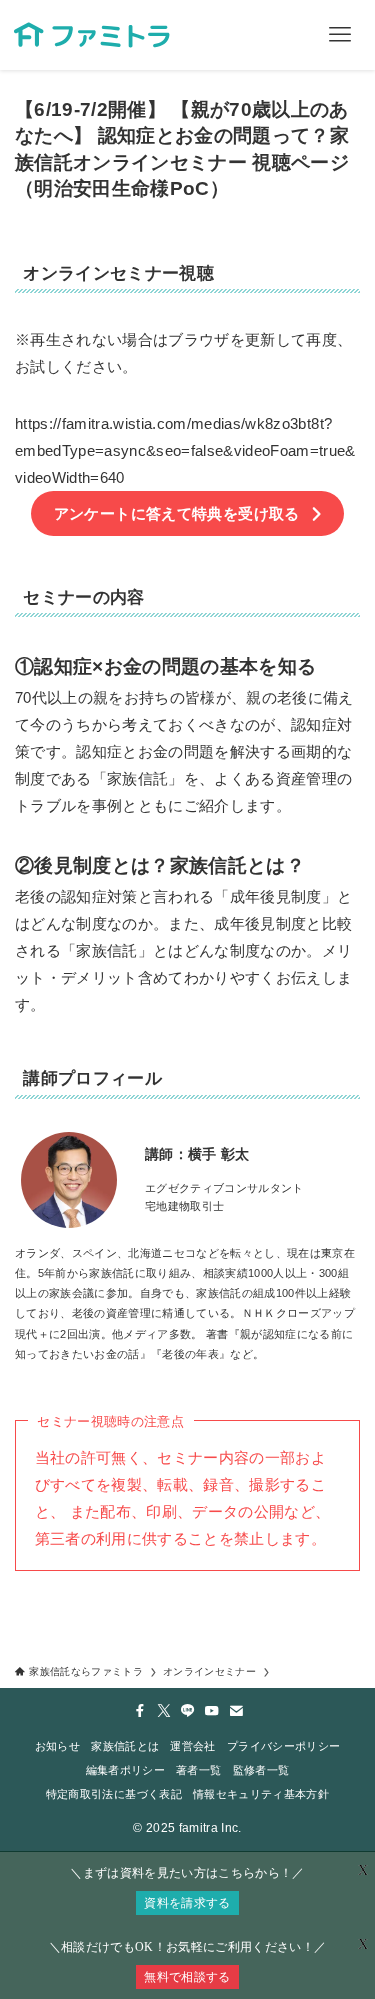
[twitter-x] (164, 1711)
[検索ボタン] (270, 35)
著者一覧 (198, 1770)
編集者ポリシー (125, 1770)
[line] (188, 1711)
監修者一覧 (261, 1770)
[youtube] (212, 1711)
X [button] (363, 1944)
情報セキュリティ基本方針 (261, 1794)
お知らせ (57, 1746)
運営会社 (192, 1746)
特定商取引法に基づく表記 (114, 1794)
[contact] (236, 1711)
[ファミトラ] (91, 35)
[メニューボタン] (340, 35)
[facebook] (140, 1711)
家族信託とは (125, 1746)
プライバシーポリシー (283, 1746)
